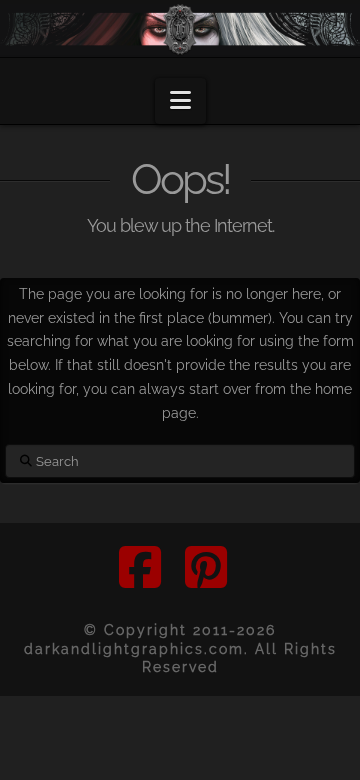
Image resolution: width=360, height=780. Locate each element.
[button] (180, 101)
